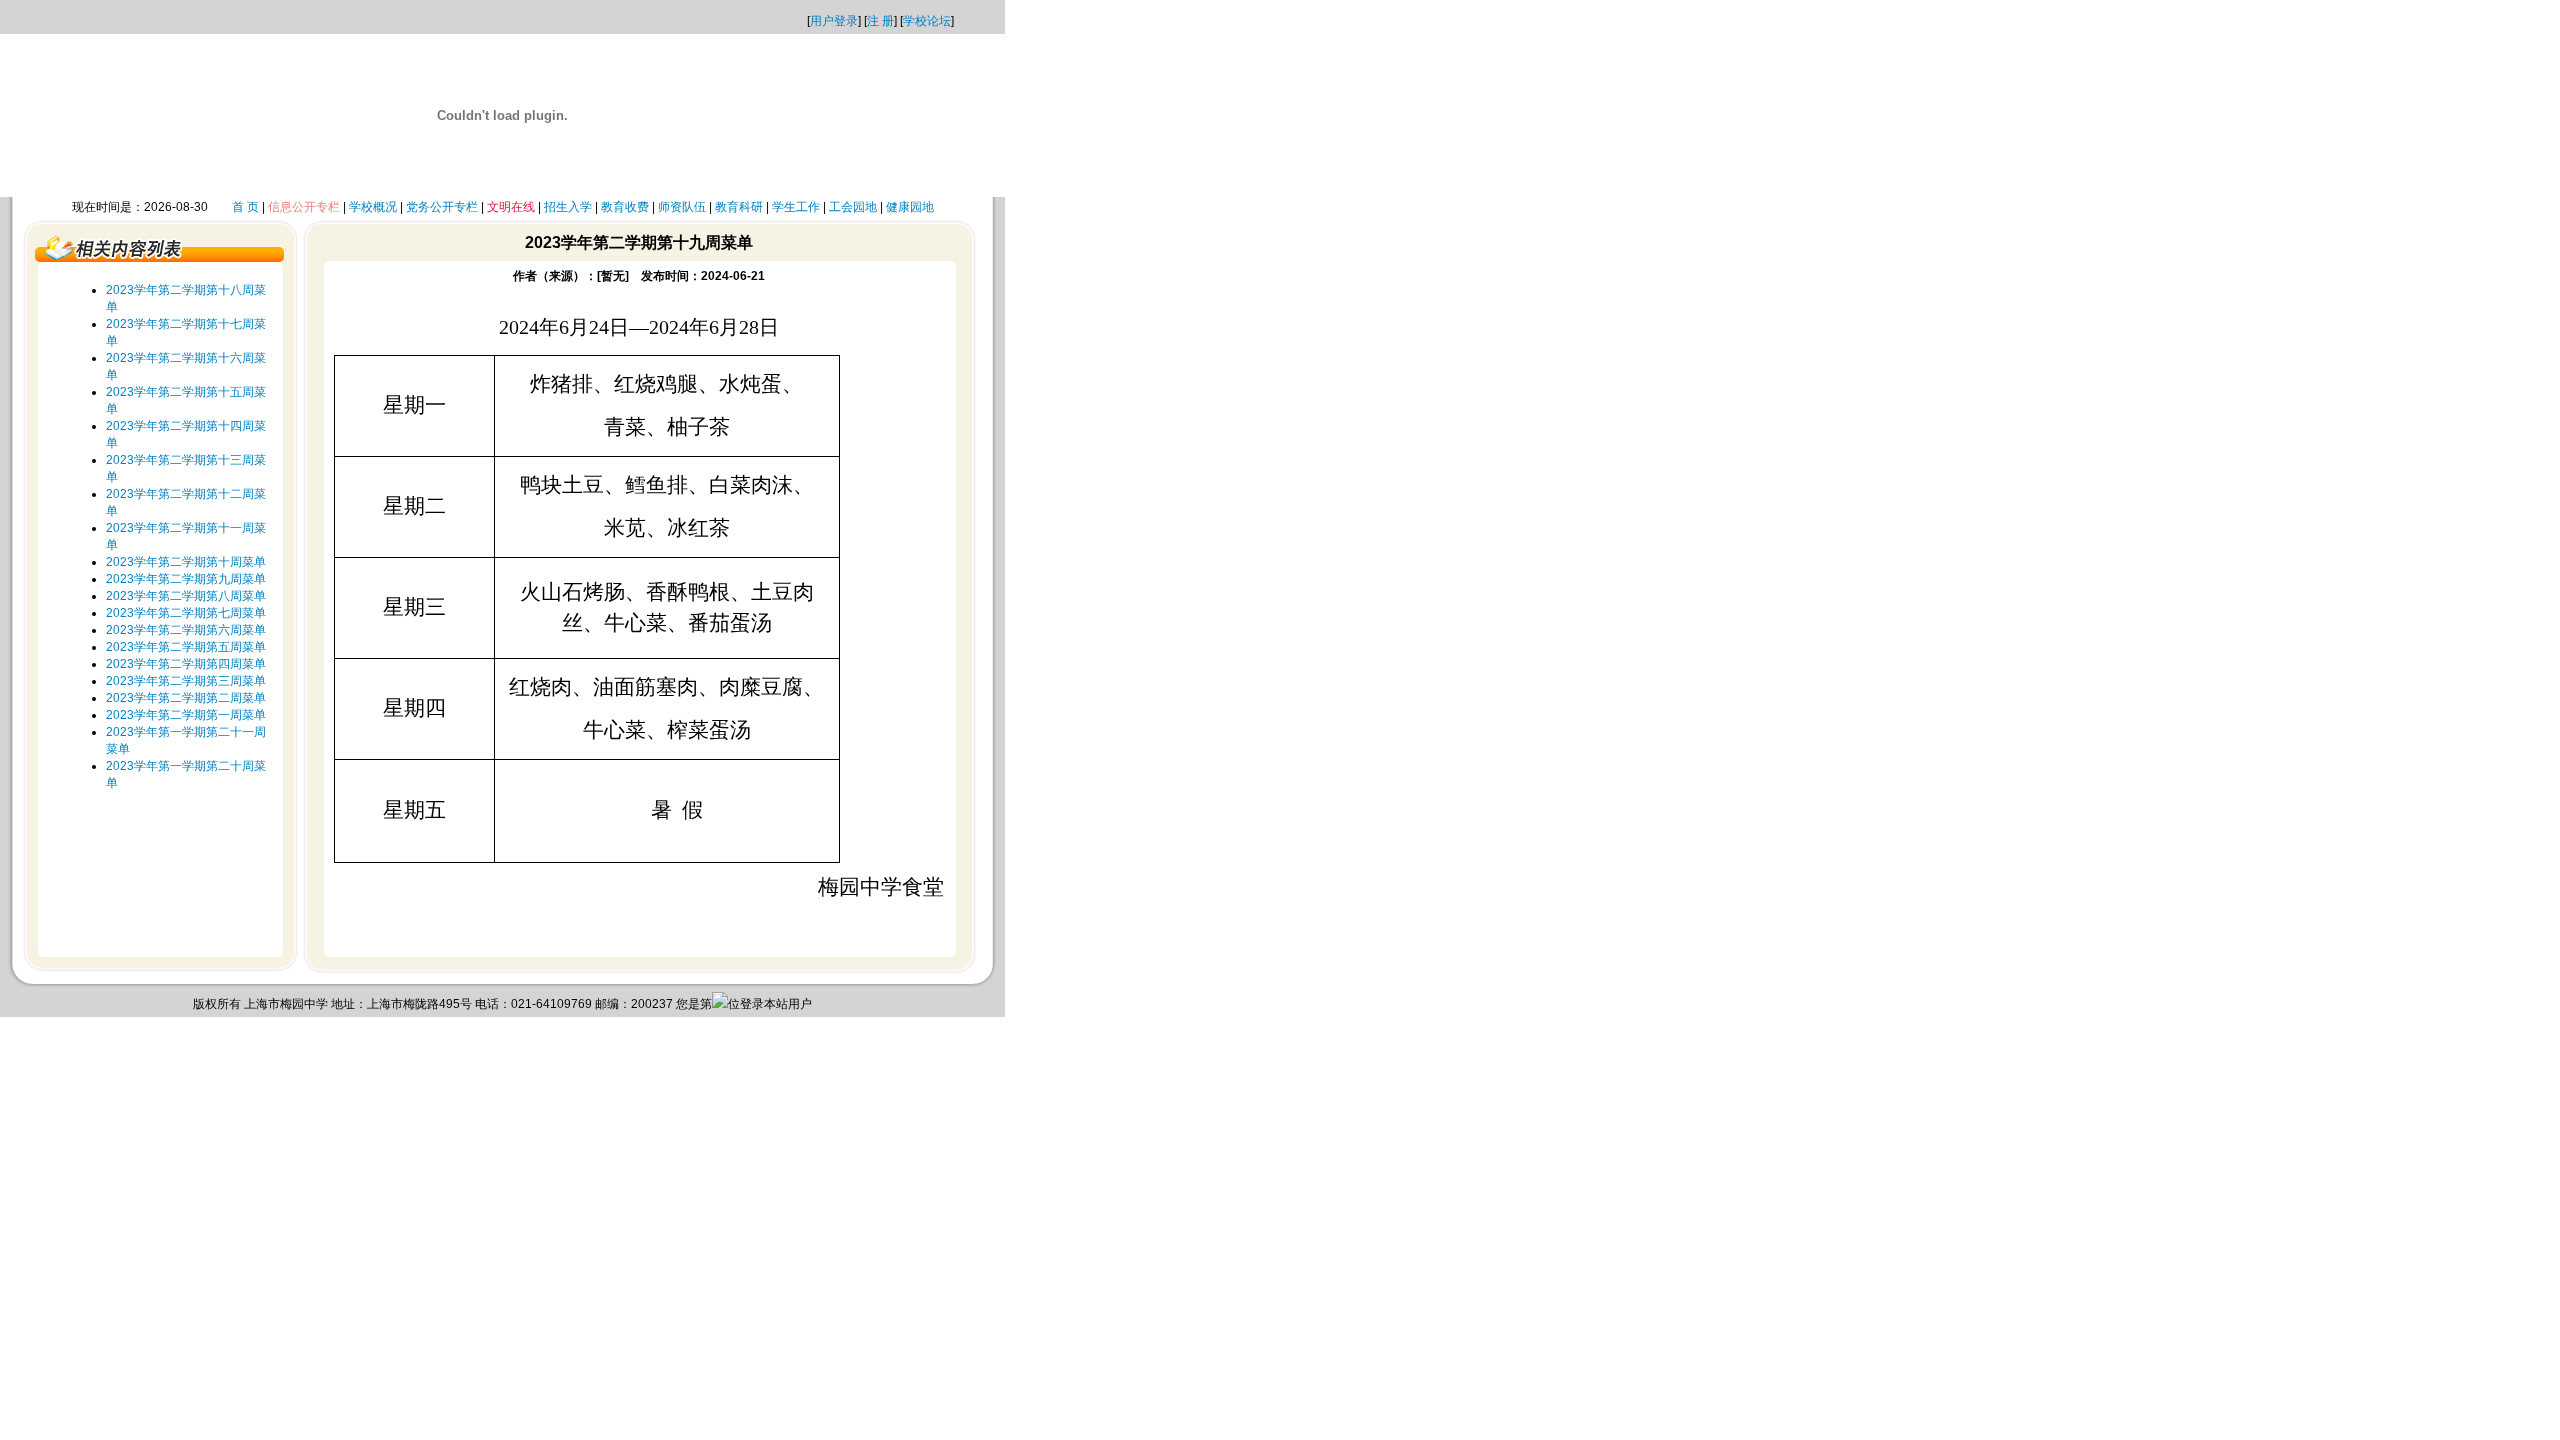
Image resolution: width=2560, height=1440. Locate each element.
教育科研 (739, 207)
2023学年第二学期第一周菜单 (186, 715)
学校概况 (373, 207)
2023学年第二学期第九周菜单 (186, 579)
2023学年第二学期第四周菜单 (186, 664)
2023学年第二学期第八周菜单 (186, 596)
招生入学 (568, 207)
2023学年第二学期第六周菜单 (186, 630)
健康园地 (910, 207)
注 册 (880, 21)
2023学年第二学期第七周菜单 (186, 613)
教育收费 (625, 207)
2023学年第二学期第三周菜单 (186, 681)
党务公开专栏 (442, 207)
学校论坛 (927, 21)
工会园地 (853, 207)
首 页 (245, 207)
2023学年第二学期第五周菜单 (186, 647)
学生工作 (796, 207)
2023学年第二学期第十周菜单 (186, 562)
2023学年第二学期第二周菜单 (186, 698)
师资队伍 (682, 207)
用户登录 (834, 21)
